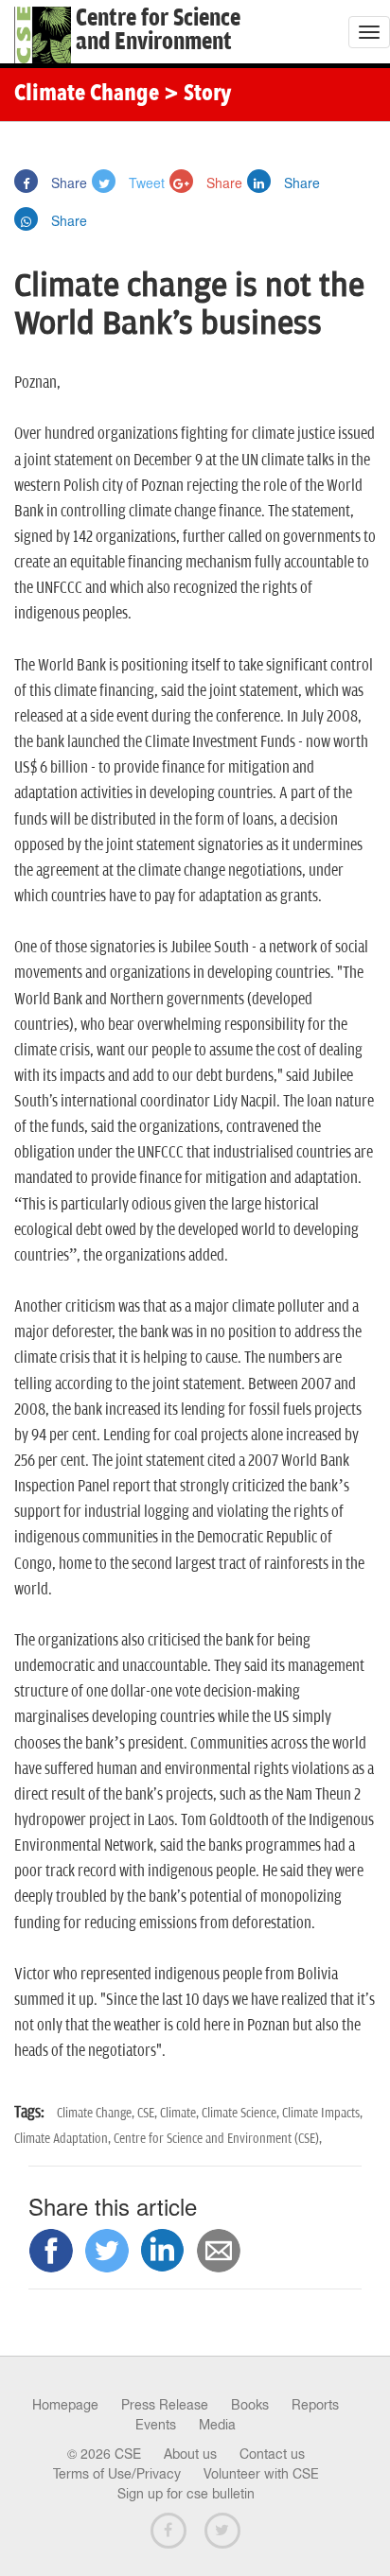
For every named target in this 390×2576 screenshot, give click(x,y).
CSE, (149, 2113)
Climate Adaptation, (64, 2139)
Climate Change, (97, 2113)
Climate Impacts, (322, 2113)
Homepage (65, 2405)
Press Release (165, 2405)
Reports (315, 2405)
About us (190, 2454)
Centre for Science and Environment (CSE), (218, 2139)
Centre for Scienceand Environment (158, 30)
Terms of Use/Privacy (117, 2474)
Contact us (272, 2454)
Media (217, 2425)
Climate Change (87, 95)
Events (156, 2425)
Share (67, 183)
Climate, (181, 2113)
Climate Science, (242, 2113)
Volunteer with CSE (261, 2474)
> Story (197, 95)
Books (250, 2405)
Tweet (145, 183)
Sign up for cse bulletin (186, 2494)
